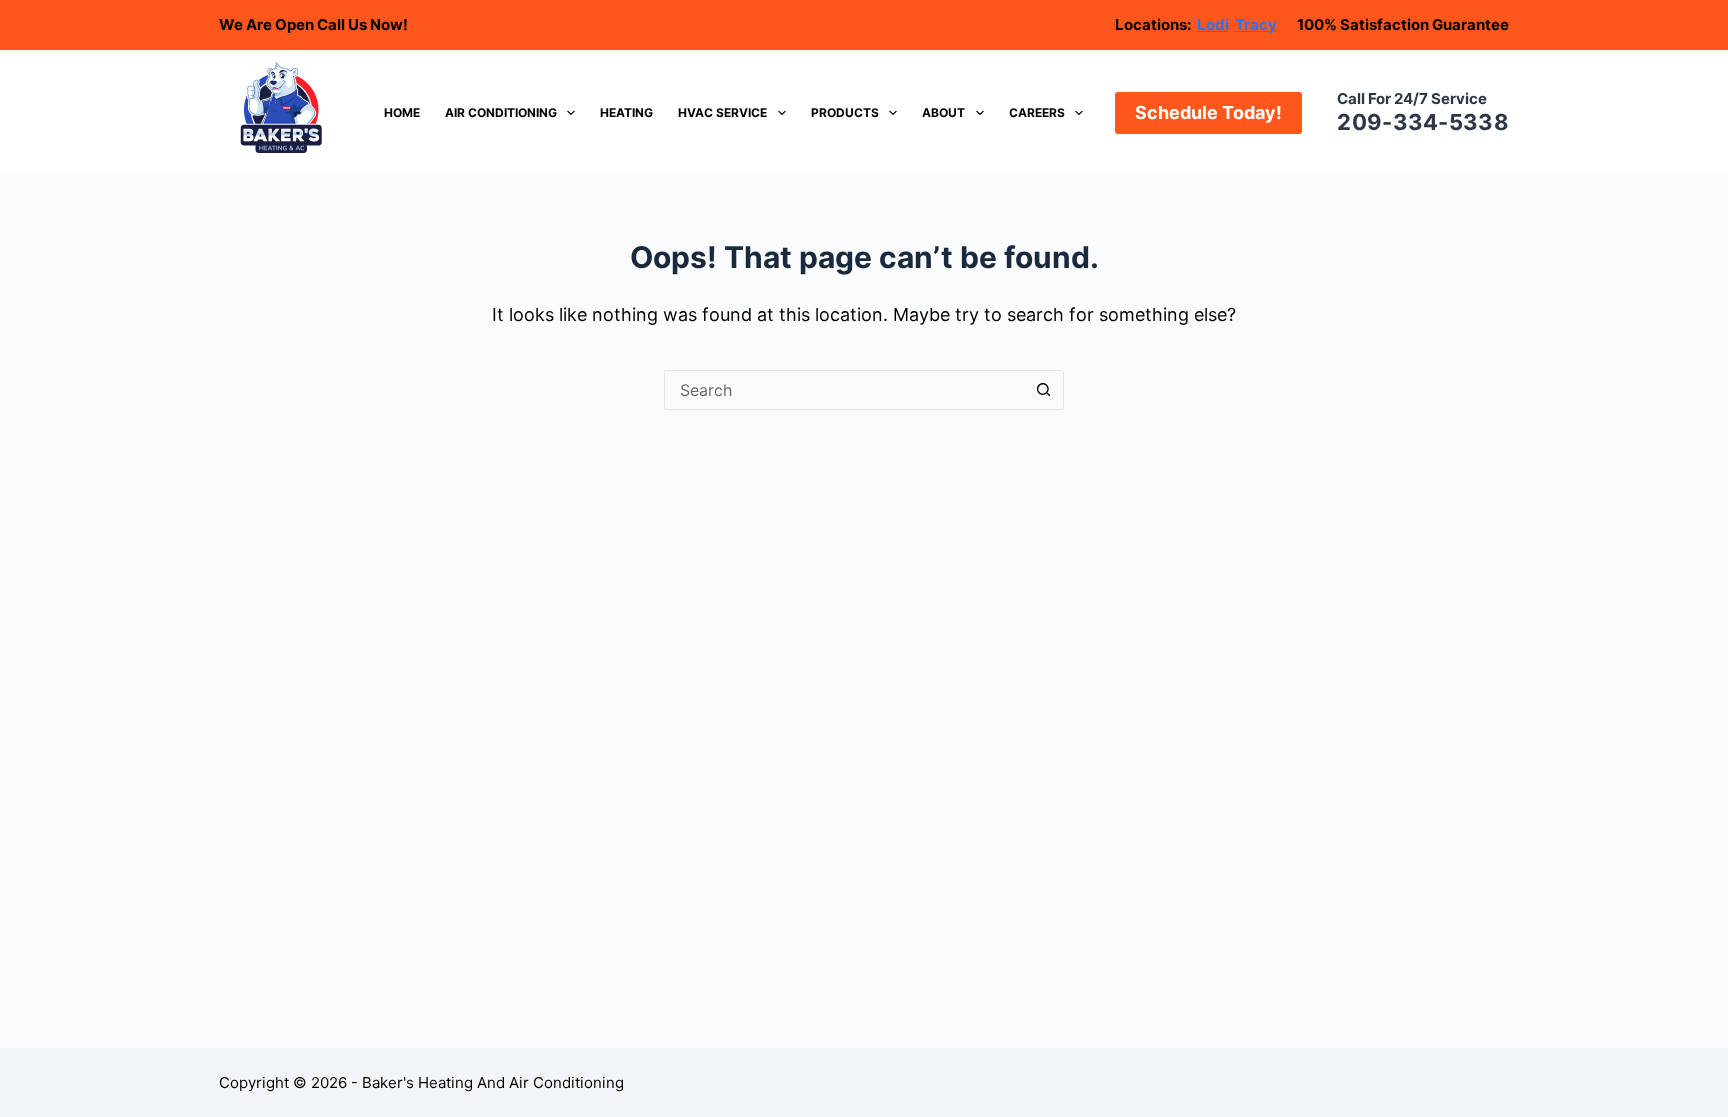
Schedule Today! (1208, 112)
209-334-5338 (1423, 122)
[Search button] (1044, 390)
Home (402, 112)
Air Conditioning (501, 112)
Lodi (1213, 24)
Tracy (1256, 24)
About (943, 112)
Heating (626, 112)
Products (845, 112)
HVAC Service (722, 112)
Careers (1037, 112)
